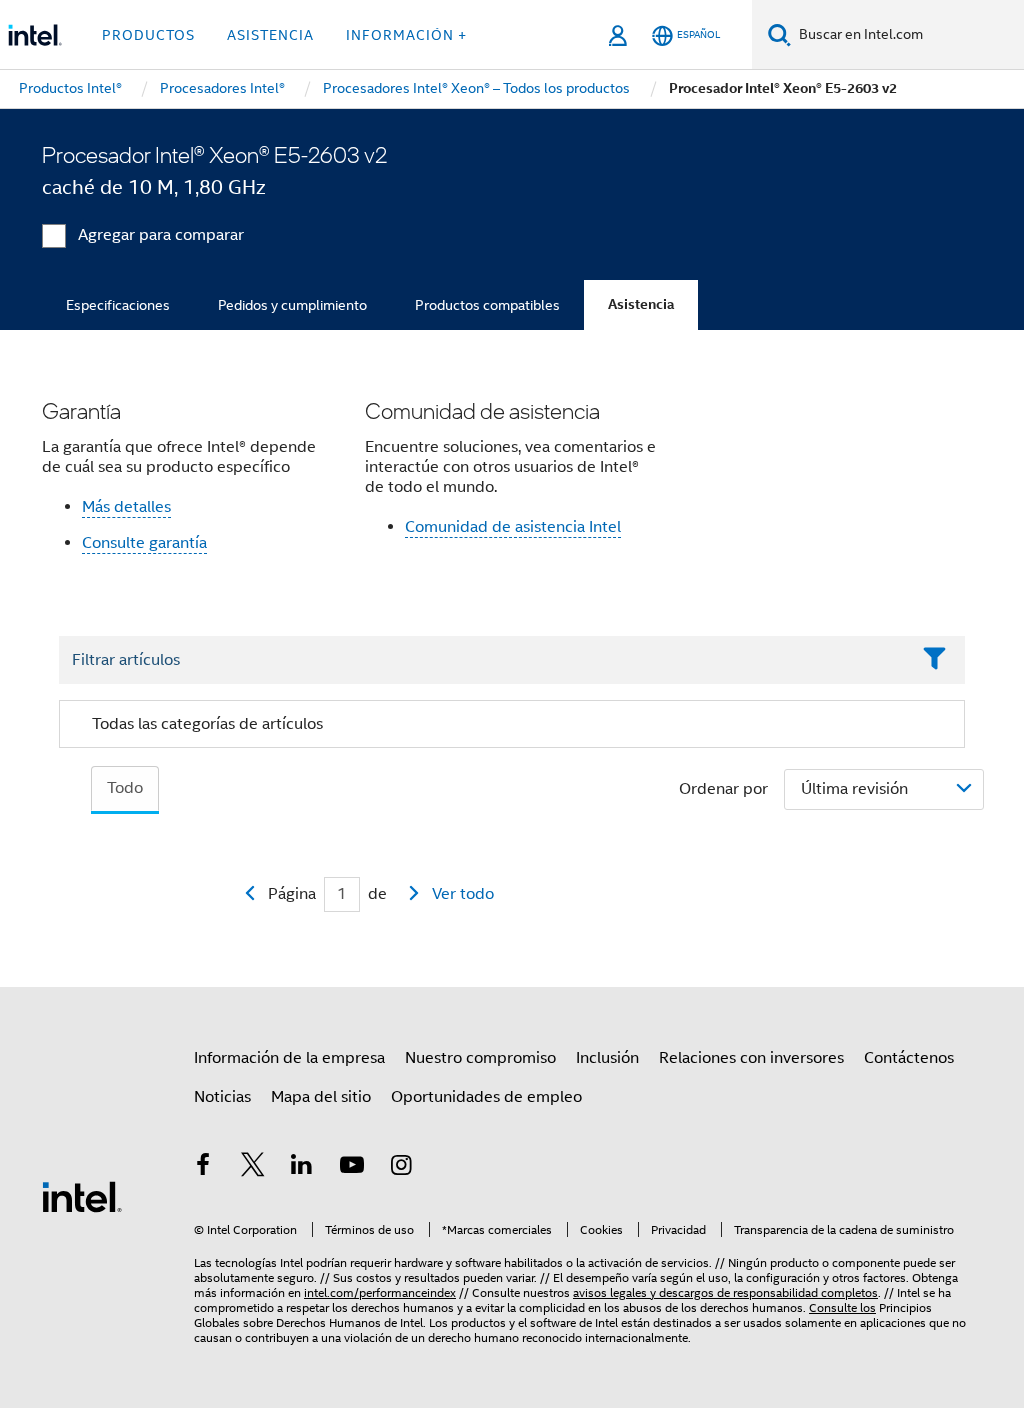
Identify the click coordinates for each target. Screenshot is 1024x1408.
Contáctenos (909, 1058)
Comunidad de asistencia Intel (513, 527)
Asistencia (641, 304)
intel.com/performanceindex (380, 1292)
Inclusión (607, 1058)
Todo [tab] (125, 788)
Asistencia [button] (270, 35)
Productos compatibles (487, 305)
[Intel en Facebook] (203, 1168)
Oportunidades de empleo (486, 1097)
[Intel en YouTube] (352, 1168)
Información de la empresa (289, 1058)
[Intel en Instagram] (401, 1168)
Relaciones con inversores (751, 1058)
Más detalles (126, 507)
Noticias (222, 1097)
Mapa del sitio (321, 1097)
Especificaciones (118, 305)
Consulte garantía (144, 543)
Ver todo (463, 894)
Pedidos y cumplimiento (292, 305)
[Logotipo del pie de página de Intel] (82, 1196)
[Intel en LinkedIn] (302, 1168)
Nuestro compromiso (480, 1058)
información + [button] (406, 35)
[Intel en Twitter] (253, 1168)
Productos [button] (148, 35)
